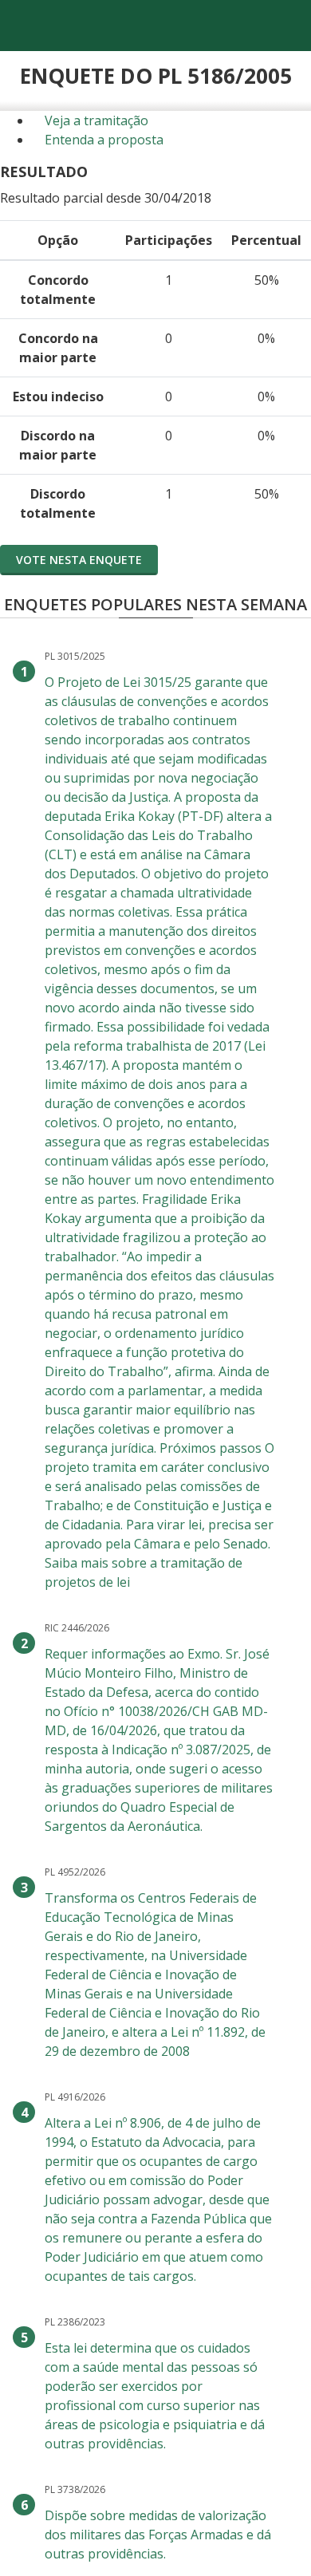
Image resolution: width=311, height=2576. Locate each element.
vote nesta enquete (79, 560)
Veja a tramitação (95, 120)
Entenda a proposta (102, 140)
